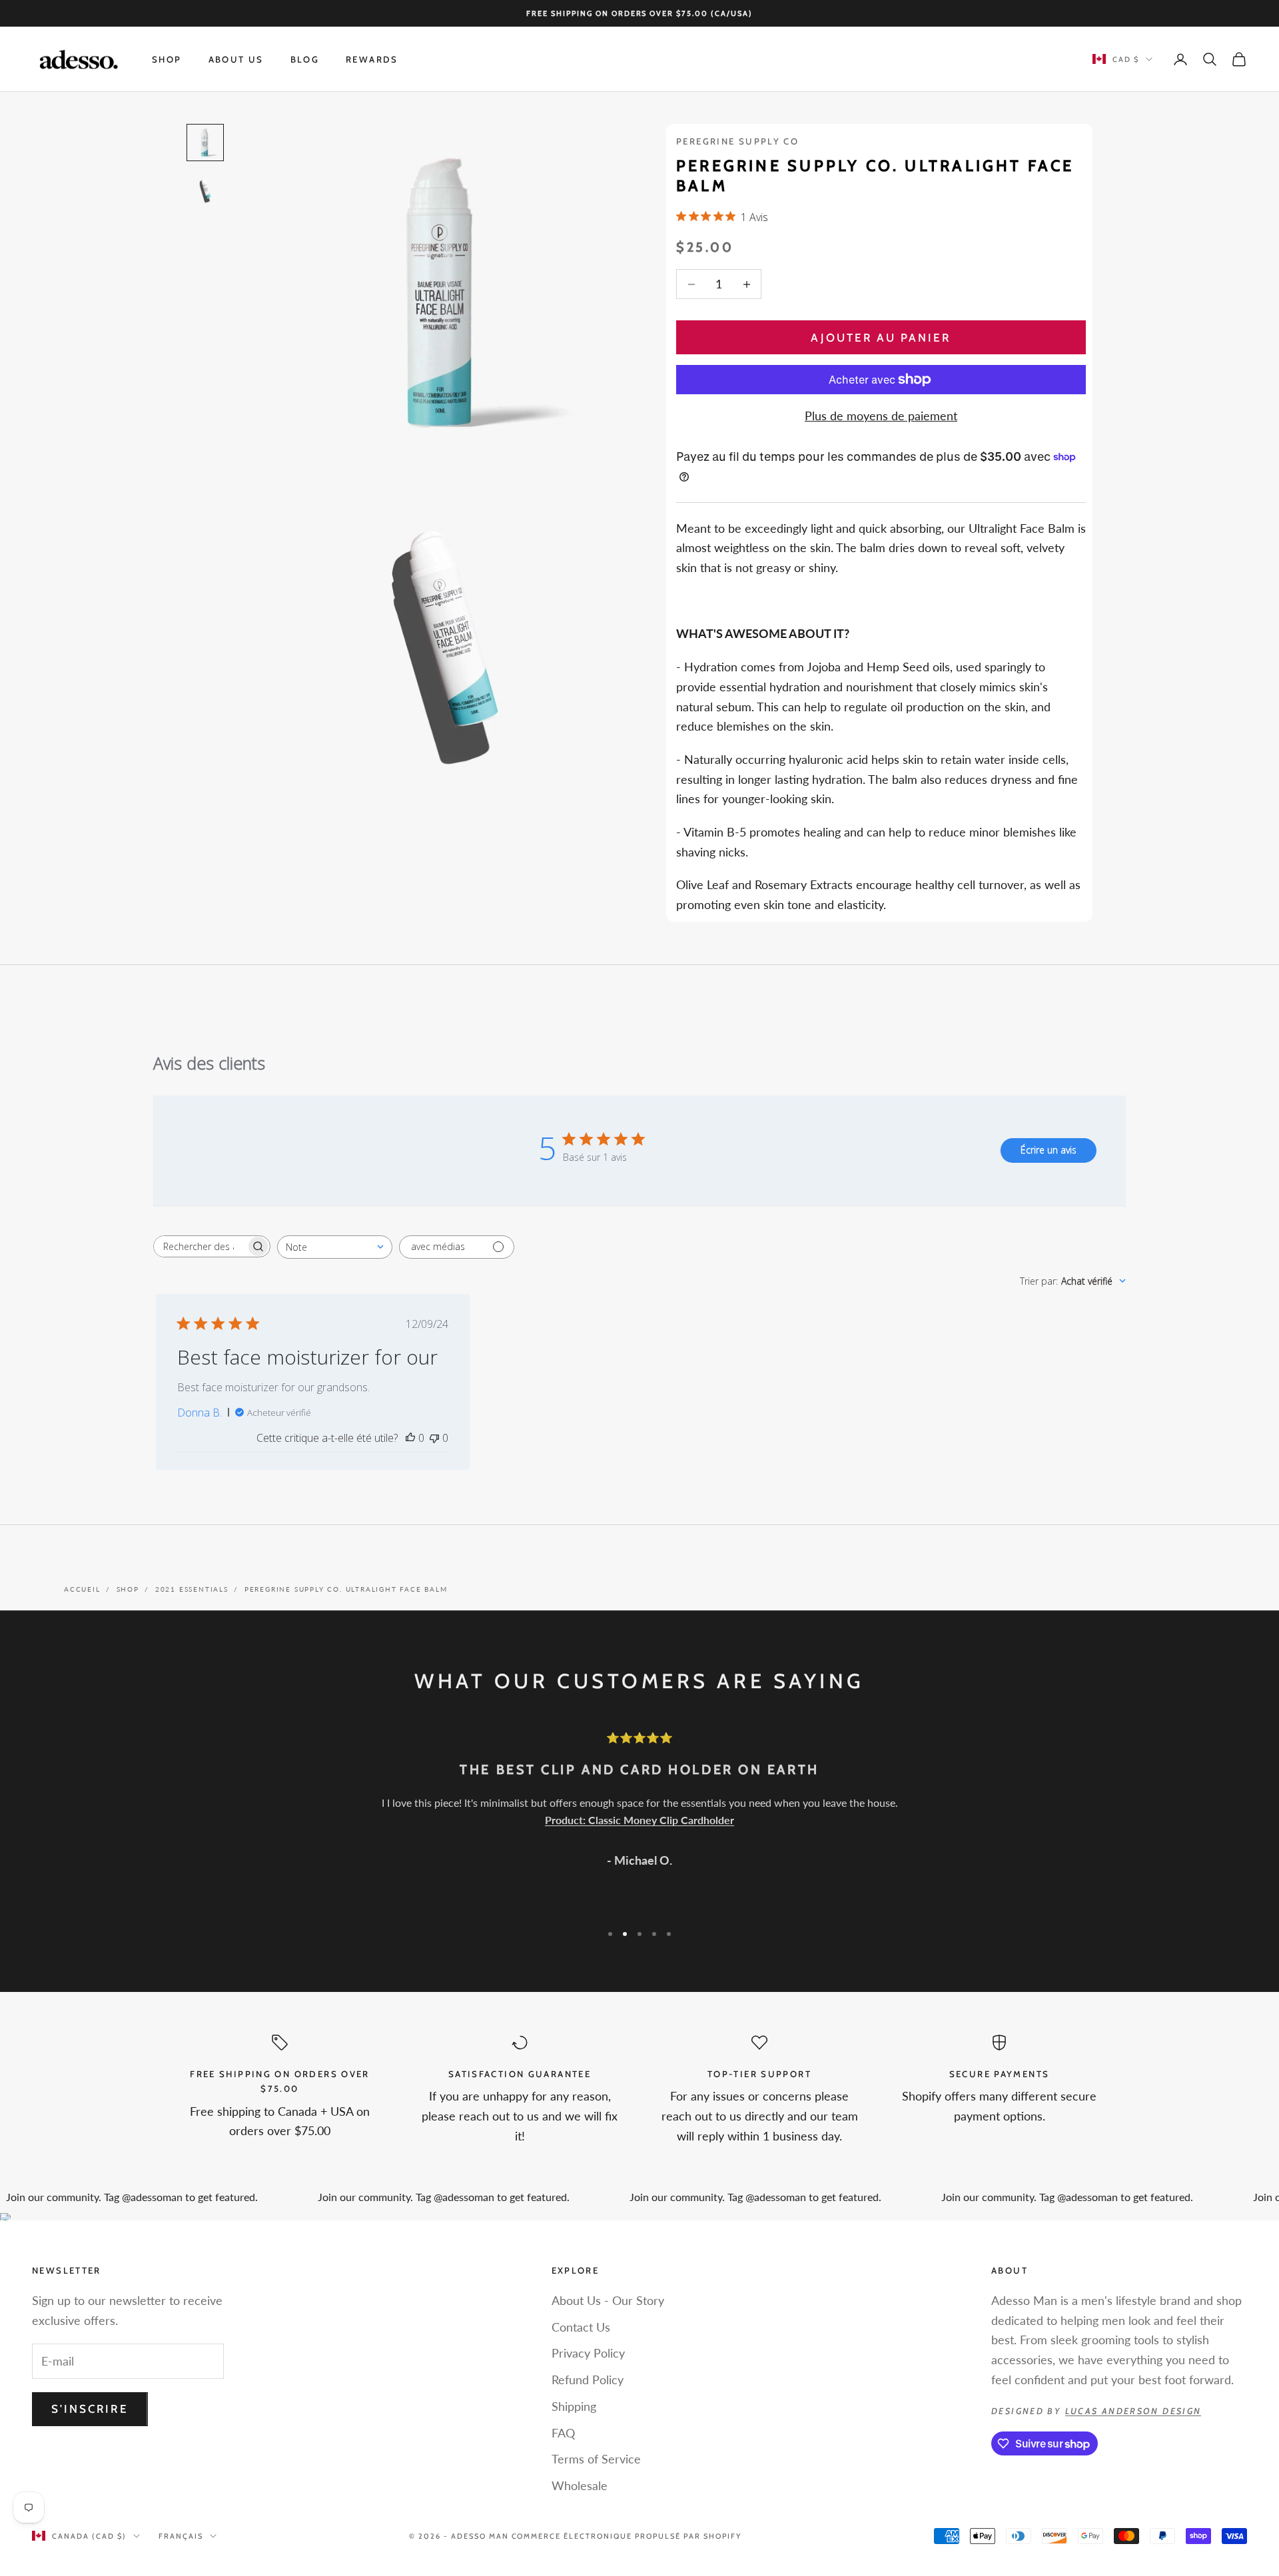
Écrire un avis (1049, 1150)
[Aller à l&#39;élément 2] (205, 190)
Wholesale (580, 2485)
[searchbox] (200, 1246)
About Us (236, 59)
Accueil (82, 1589)
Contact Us (581, 2327)
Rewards (372, 59)
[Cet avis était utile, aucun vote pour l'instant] (410, 1438)
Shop (167, 59)
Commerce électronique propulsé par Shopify (627, 2536)
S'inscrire (90, 2409)
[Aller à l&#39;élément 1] (205, 143)
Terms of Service (596, 2459)
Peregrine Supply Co (737, 141)
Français (181, 2536)
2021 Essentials (192, 1589)
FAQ (563, 2433)
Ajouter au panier (881, 338)
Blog (305, 59)
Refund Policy (588, 2380)
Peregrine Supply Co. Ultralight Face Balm (346, 1589)
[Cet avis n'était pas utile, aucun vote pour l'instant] (434, 1438)
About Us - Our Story (608, 2300)
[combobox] (335, 1247)
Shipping (574, 2406)
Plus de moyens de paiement (881, 416)
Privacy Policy (588, 2353)
